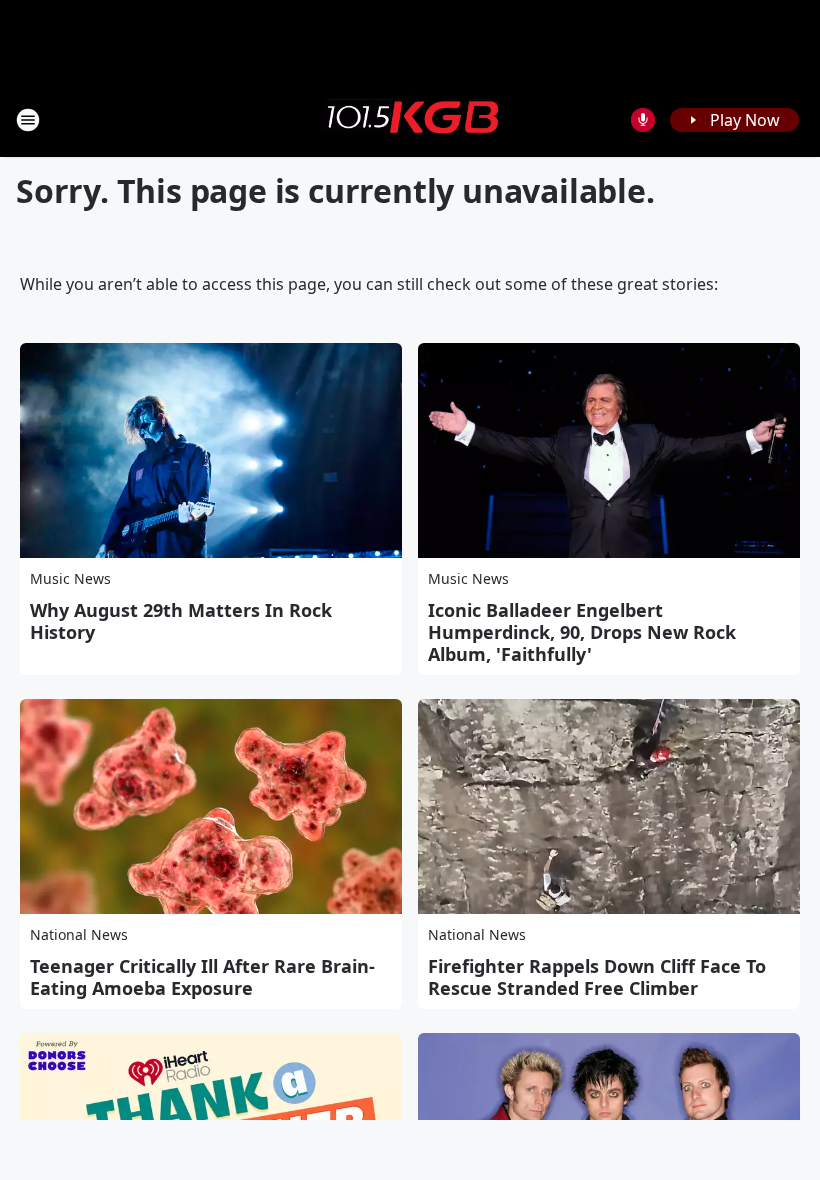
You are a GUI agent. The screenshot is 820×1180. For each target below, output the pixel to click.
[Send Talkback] (643, 120)
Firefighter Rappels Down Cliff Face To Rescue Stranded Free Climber (597, 977)
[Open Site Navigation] (28, 120)
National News (79, 934)
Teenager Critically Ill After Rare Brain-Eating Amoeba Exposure (202, 977)
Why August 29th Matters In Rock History (181, 621)
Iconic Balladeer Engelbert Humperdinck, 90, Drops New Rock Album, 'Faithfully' (582, 632)
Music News (70, 578)
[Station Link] (410, 119)
